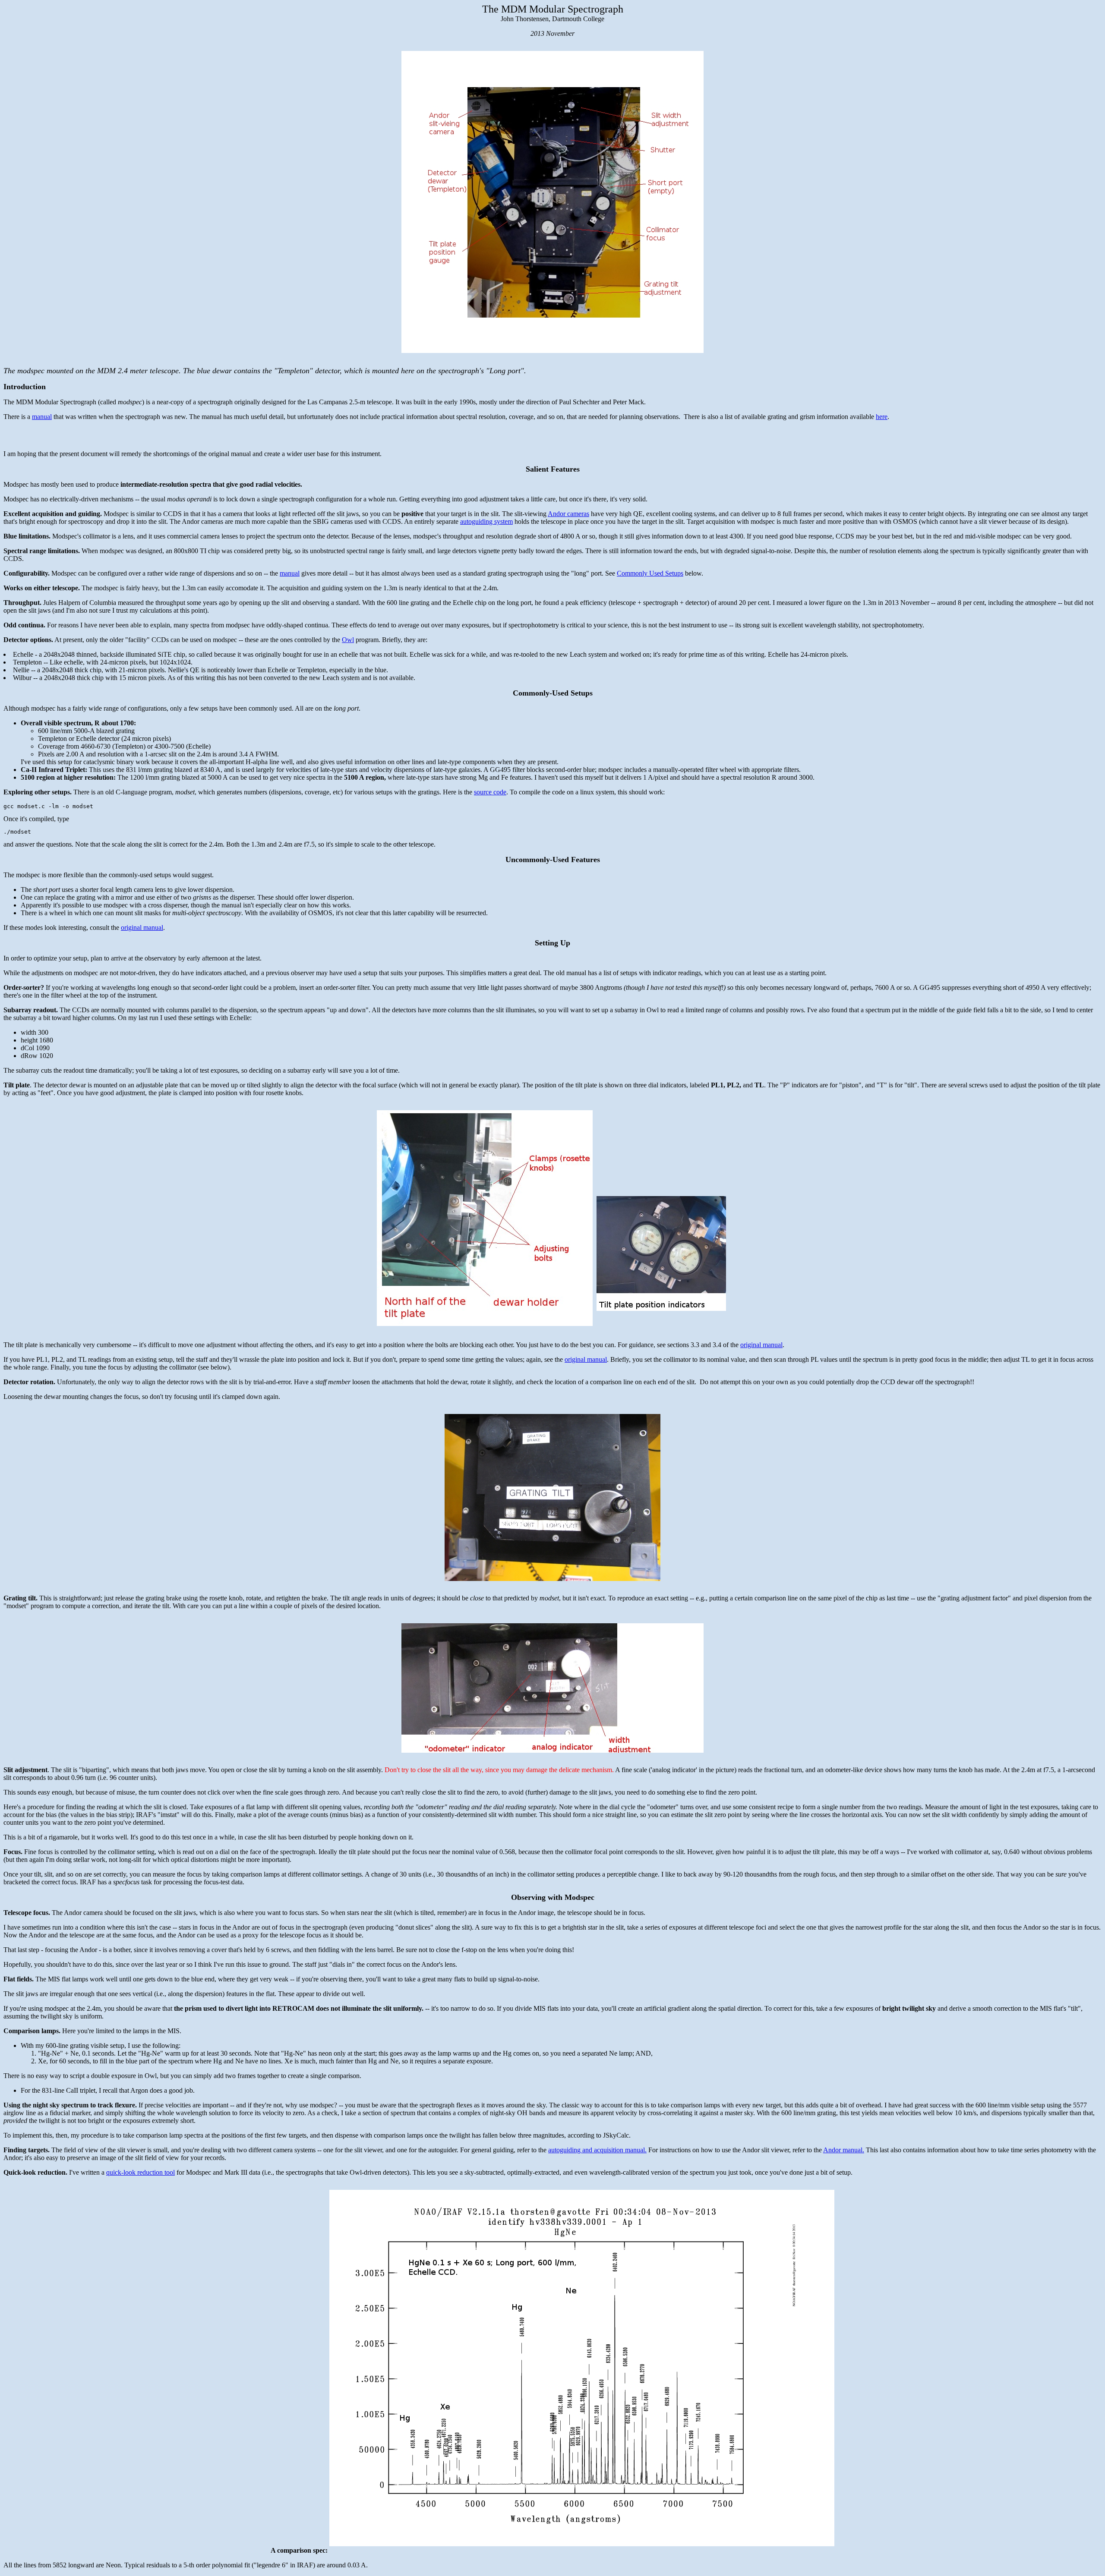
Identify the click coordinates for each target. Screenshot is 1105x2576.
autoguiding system (486, 521)
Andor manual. (844, 2150)
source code (490, 792)
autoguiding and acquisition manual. (597, 2150)
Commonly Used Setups (650, 573)
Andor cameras (568, 514)
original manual (142, 927)
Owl (348, 640)
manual (42, 417)
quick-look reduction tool (140, 2172)
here (882, 417)
